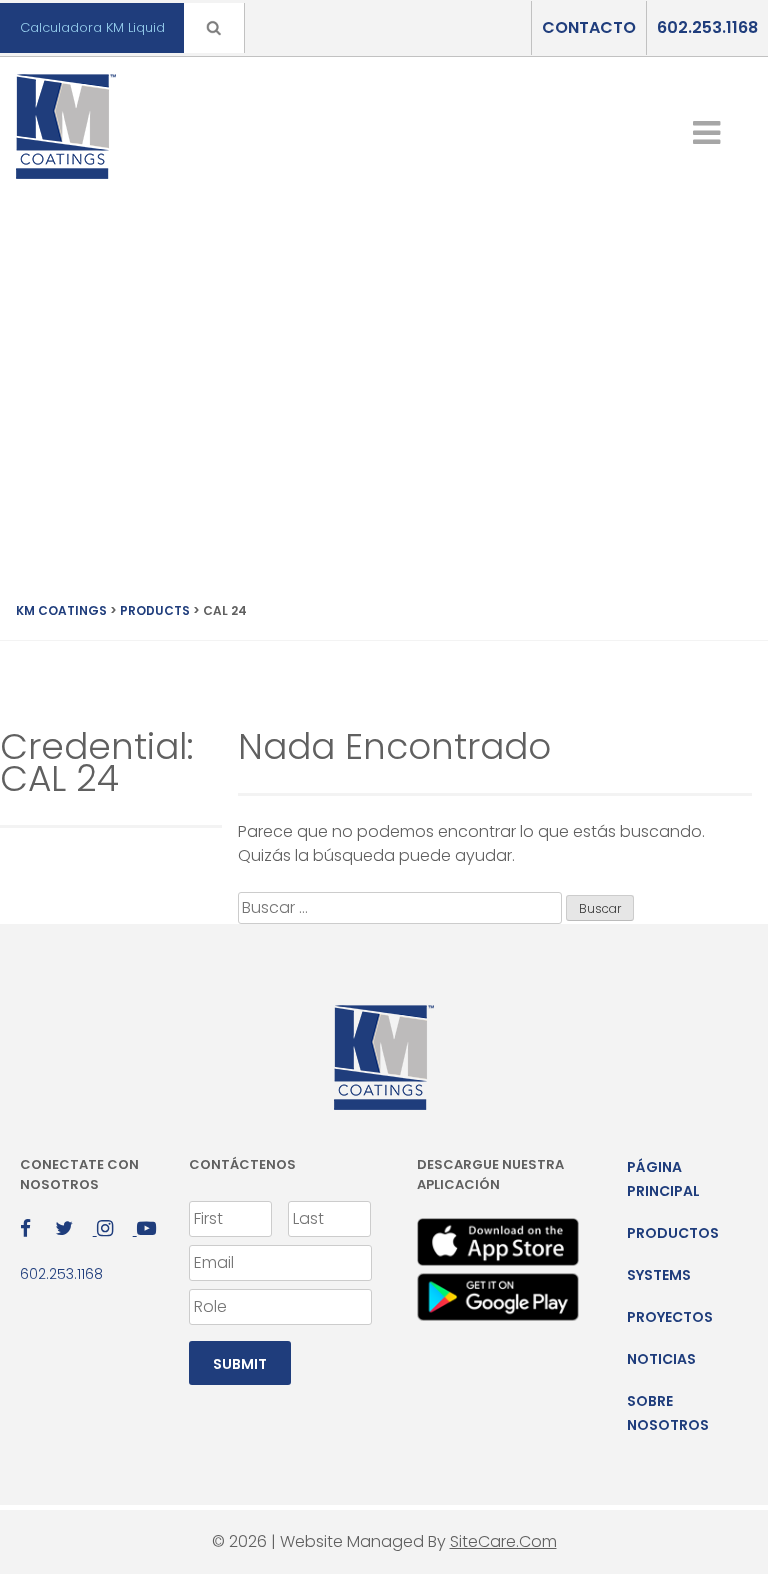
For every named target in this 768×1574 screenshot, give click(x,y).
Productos (673, 1233)
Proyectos (670, 1317)
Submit (240, 1364)
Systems (659, 1275)
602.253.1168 (707, 27)
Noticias (661, 1359)
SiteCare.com (503, 1541)
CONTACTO (589, 27)
